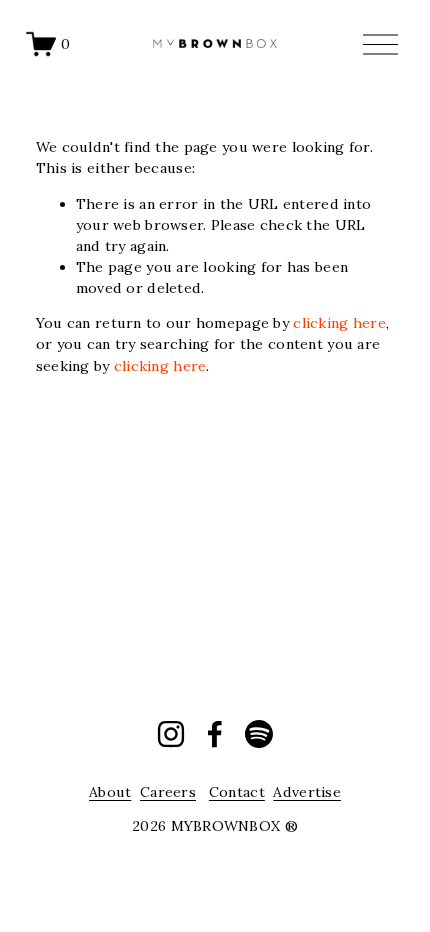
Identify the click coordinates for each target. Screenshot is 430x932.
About (110, 792)
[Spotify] (259, 734)
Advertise (307, 792)
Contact (237, 792)
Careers (168, 792)
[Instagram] (171, 734)
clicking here (339, 323)
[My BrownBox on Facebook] (215, 734)
